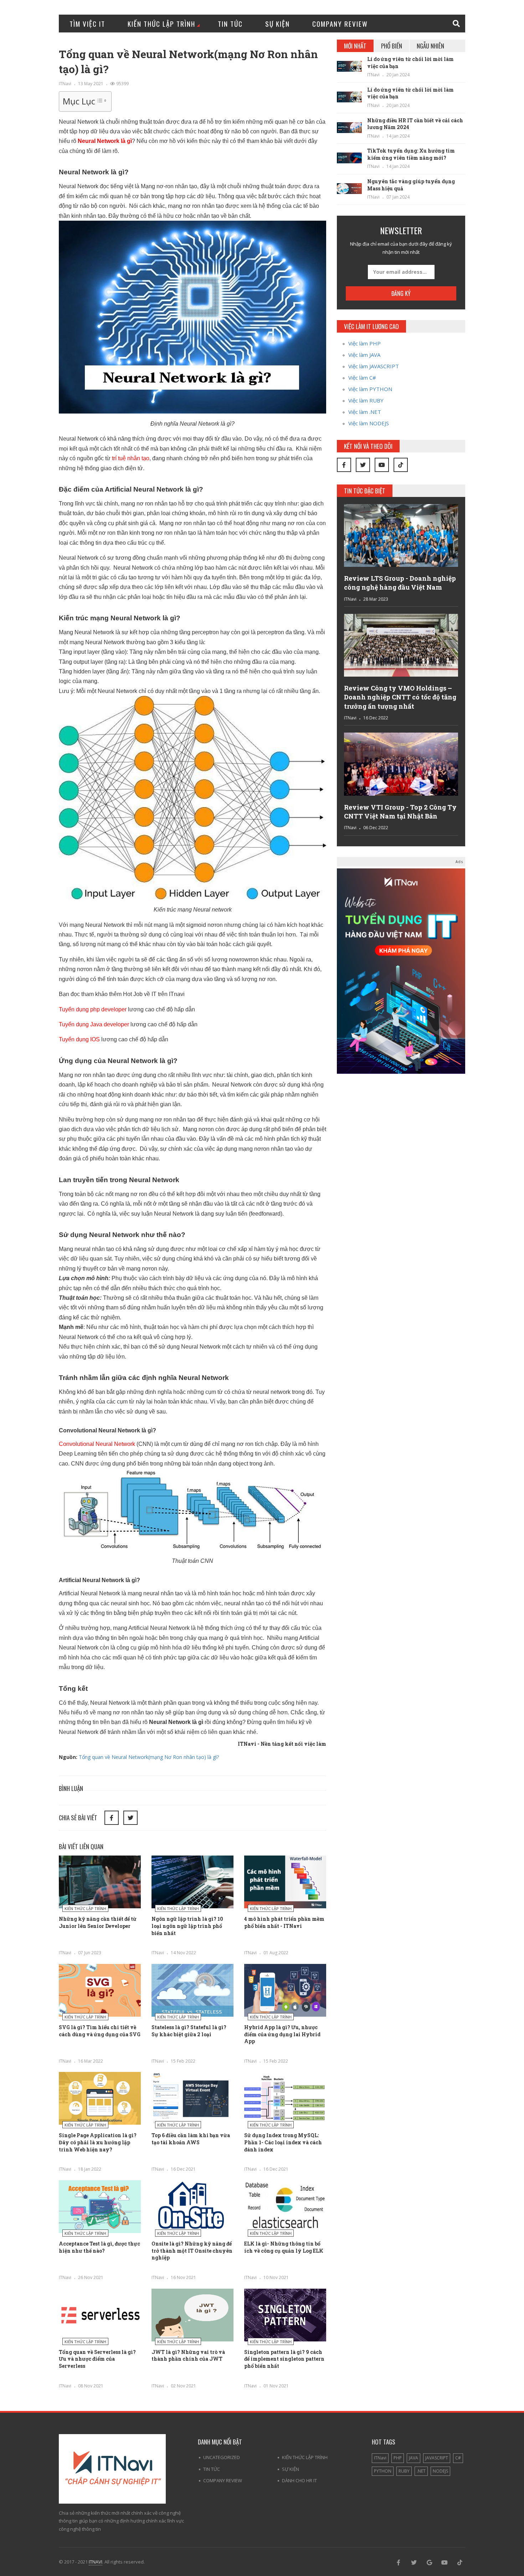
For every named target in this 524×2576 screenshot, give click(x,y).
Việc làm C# (362, 378)
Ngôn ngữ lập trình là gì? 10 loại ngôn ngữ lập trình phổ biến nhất (187, 1926)
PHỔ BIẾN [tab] (392, 46)
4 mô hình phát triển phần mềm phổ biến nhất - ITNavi (284, 1922)
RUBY (404, 2471)
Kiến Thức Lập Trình (161, 24)
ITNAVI (96, 2562)
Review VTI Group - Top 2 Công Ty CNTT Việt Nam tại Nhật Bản (400, 812)
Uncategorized (222, 2457)
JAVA (413, 2458)
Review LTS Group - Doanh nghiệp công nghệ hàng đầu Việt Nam (400, 583)
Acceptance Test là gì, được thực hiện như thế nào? (99, 2247)
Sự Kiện (278, 24)
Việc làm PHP (364, 343)
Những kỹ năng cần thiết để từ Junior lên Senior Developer (98, 1922)
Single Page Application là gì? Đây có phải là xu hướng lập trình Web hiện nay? (98, 2142)
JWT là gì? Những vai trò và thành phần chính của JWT (188, 2356)
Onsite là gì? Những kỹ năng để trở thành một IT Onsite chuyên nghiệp (192, 2251)
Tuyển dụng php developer (93, 1009)
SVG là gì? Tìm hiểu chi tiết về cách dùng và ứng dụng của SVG (100, 2031)
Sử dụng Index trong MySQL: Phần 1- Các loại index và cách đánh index (283, 2142)
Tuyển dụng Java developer (94, 1024)
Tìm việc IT (87, 24)
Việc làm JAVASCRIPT (374, 366)
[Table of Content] (101, 101)
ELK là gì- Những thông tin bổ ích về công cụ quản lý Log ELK (284, 2247)
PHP (398, 2458)
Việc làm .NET (365, 412)
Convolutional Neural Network (97, 1444)
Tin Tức (230, 24)
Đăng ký (401, 293)
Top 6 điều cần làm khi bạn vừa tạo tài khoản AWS (191, 2139)
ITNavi (65, 84)
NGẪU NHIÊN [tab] (430, 46)
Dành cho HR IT (299, 2480)
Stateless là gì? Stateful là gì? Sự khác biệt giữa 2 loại (189, 2031)
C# (458, 2458)
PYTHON (383, 2471)
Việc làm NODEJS (369, 423)
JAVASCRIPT (437, 2458)
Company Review (340, 24)
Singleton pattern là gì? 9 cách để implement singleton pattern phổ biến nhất (284, 2359)
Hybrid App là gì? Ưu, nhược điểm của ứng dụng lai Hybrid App (282, 2034)
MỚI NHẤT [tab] (355, 46)
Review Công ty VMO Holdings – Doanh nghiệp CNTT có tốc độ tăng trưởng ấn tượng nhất (400, 697)
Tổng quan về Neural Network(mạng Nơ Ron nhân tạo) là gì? (149, 1757)
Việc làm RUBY (366, 400)
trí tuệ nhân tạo (131, 458)
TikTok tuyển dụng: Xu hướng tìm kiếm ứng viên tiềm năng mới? (411, 154)
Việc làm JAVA (364, 355)
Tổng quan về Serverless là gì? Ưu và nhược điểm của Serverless (97, 2359)
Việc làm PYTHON (370, 389)
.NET (421, 2471)
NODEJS (440, 2471)
